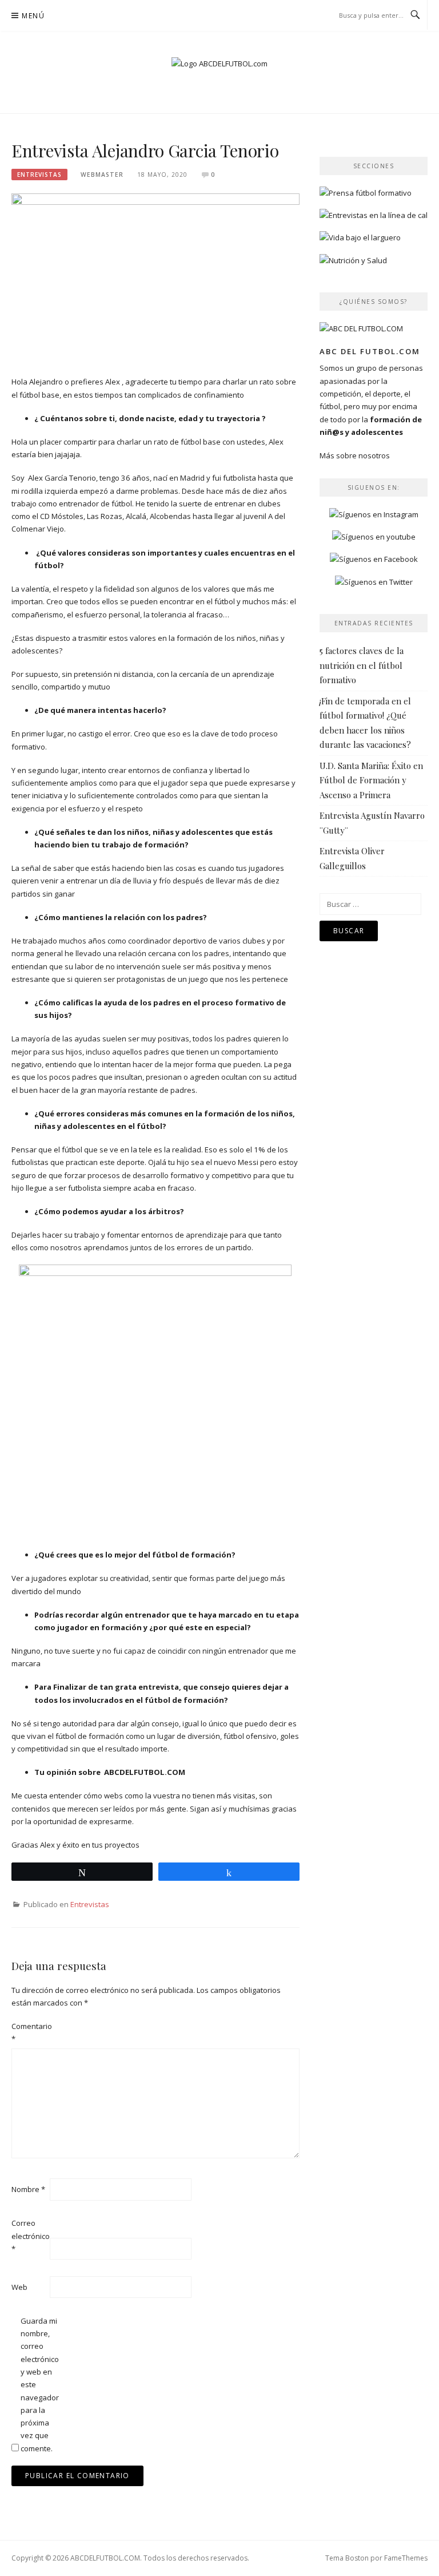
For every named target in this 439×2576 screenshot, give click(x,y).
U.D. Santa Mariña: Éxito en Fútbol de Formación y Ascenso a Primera (371, 780)
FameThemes (406, 2558)
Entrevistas (39, 175)
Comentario (30, 2032)
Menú (33, 16)
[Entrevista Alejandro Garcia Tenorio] (155, 279)
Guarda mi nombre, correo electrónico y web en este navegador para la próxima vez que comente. (39, 2385)
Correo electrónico (30, 2236)
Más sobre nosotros (355, 455)
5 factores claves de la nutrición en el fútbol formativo (362, 665)
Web (19, 2287)
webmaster (102, 175)
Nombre (28, 2189)
